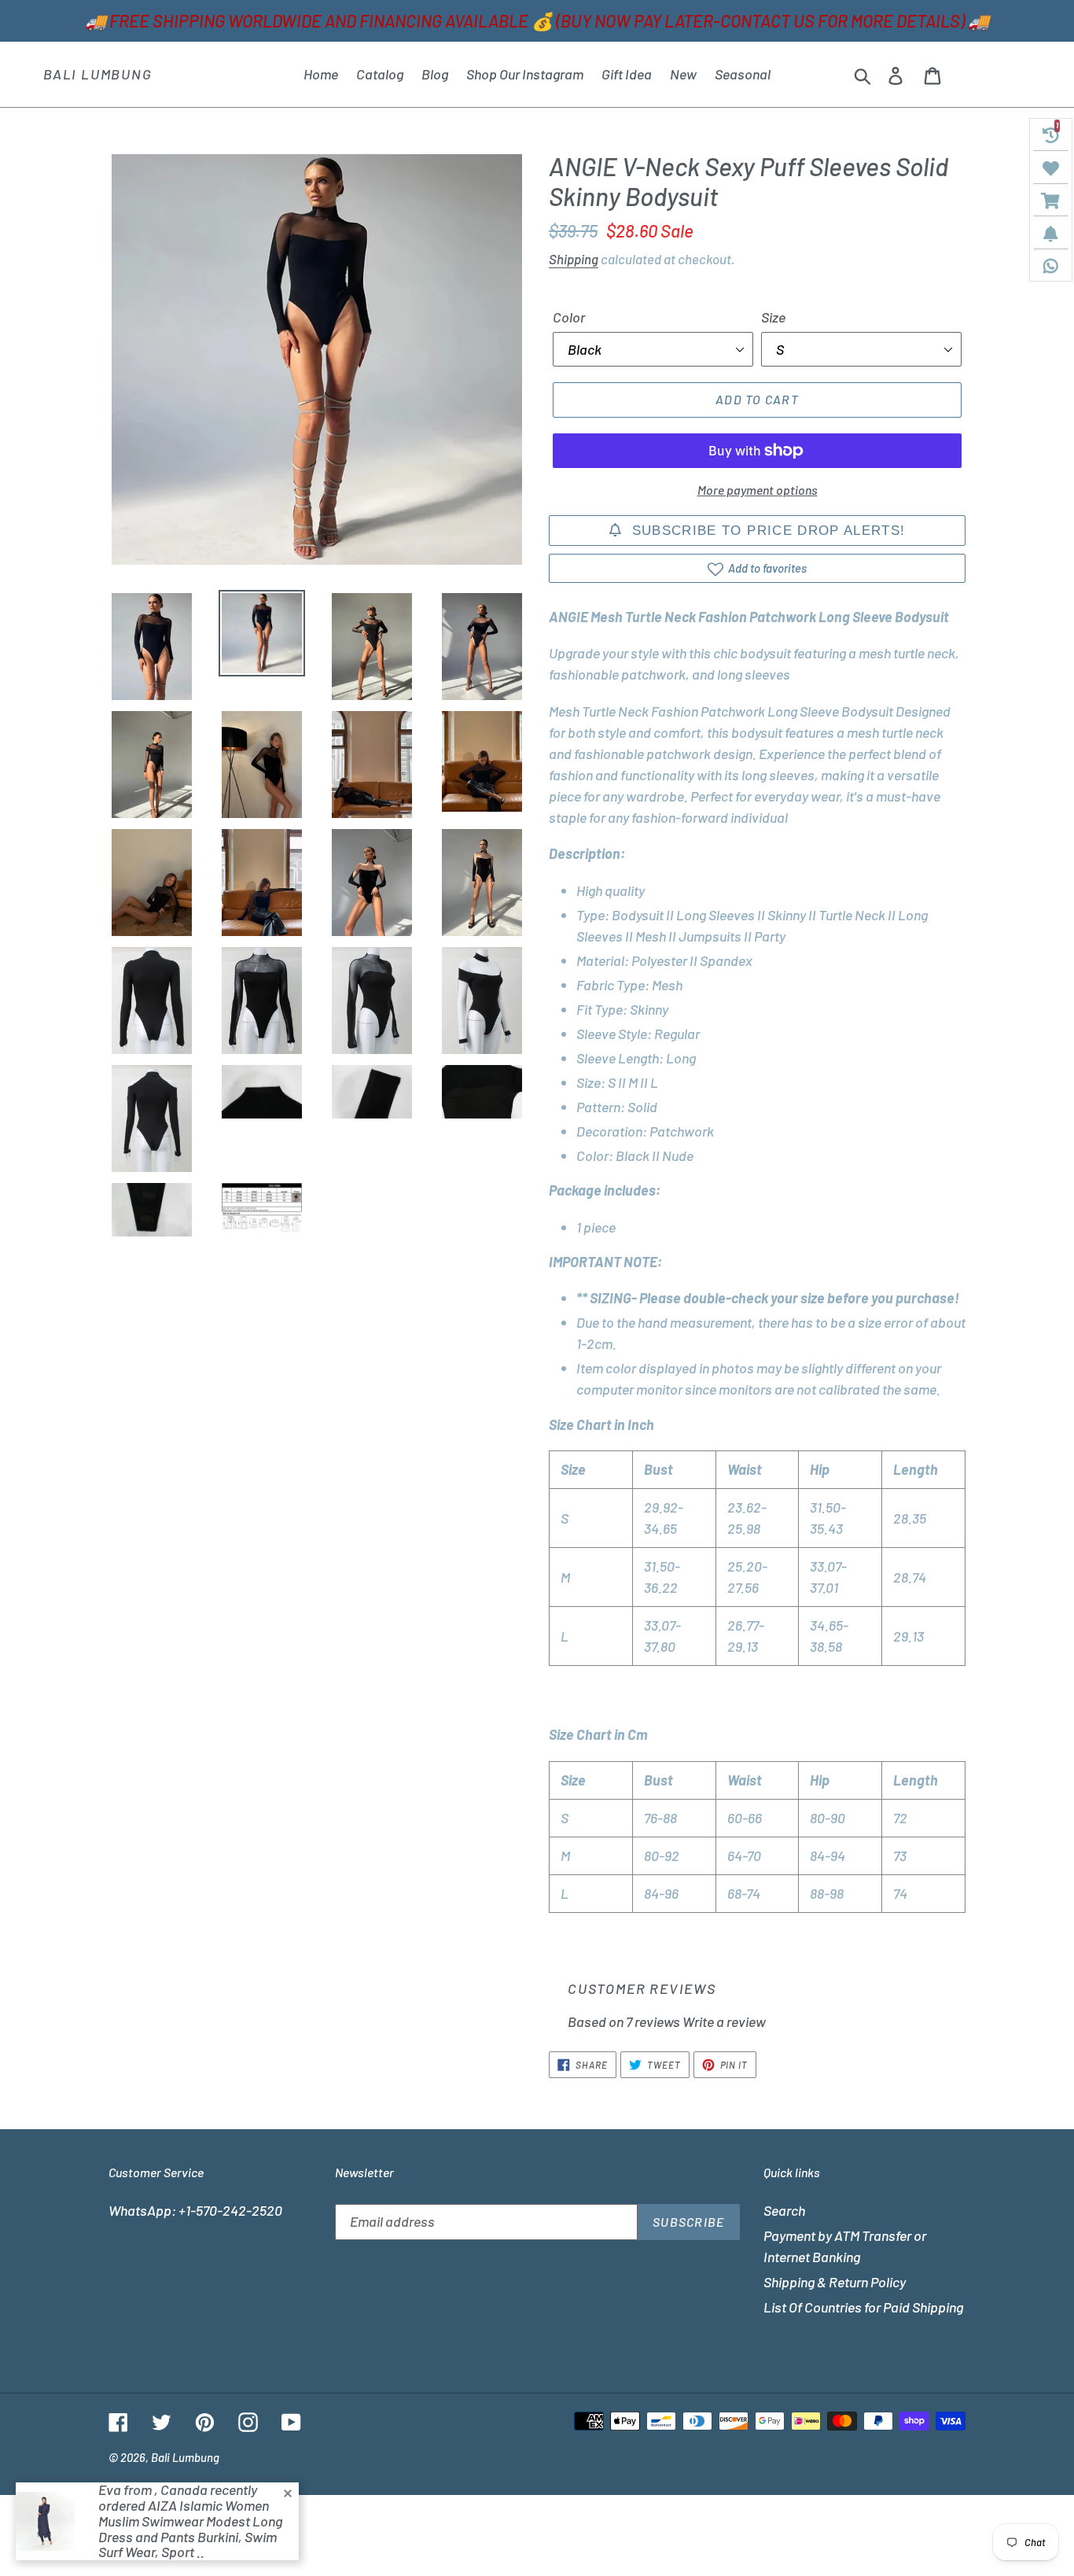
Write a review (724, 2021)
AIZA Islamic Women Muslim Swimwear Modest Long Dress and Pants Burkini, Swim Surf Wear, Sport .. (190, 2528)
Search (784, 2210)
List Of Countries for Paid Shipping (863, 2307)
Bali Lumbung (98, 74)
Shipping (574, 259)
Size (773, 317)
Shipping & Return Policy (835, 2282)
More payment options (758, 490)
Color (569, 317)
